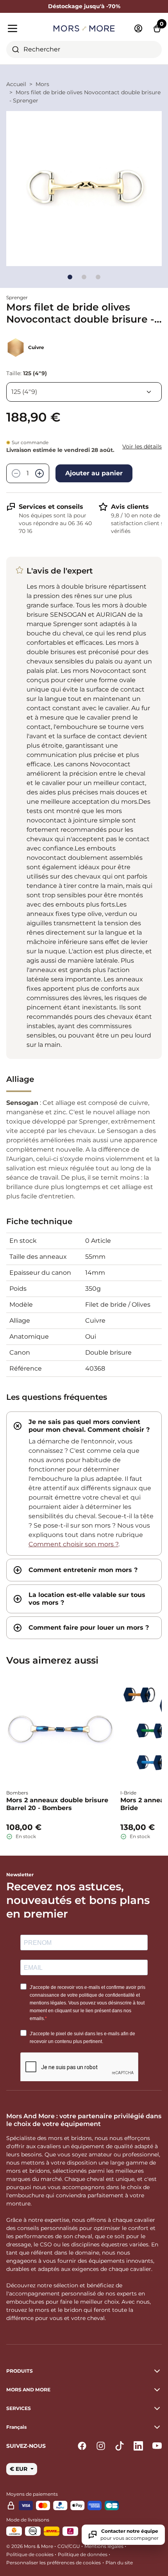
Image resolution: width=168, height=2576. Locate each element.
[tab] (84, 1484)
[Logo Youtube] (157, 2446)
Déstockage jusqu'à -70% (84, 6)
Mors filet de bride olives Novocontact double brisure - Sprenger (85, 96)
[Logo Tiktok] (120, 2446)
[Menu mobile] (27, 28)
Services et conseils (51, 507)
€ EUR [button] (19, 2469)
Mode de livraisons (28, 2520)
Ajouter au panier (94, 473)
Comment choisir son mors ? (73, 1544)
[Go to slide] (70, 277)
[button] (84, 2427)
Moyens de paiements (32, 2494)
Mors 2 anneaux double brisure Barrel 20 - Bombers (57, 1804)
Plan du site (119, 2563)
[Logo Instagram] (101, 2446)
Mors (42, 84)
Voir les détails (142, 446)
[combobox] (84, 49)
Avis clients (130, 507)
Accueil (16, 84)
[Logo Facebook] (82, 2446)
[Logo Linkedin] (138, 2446)
